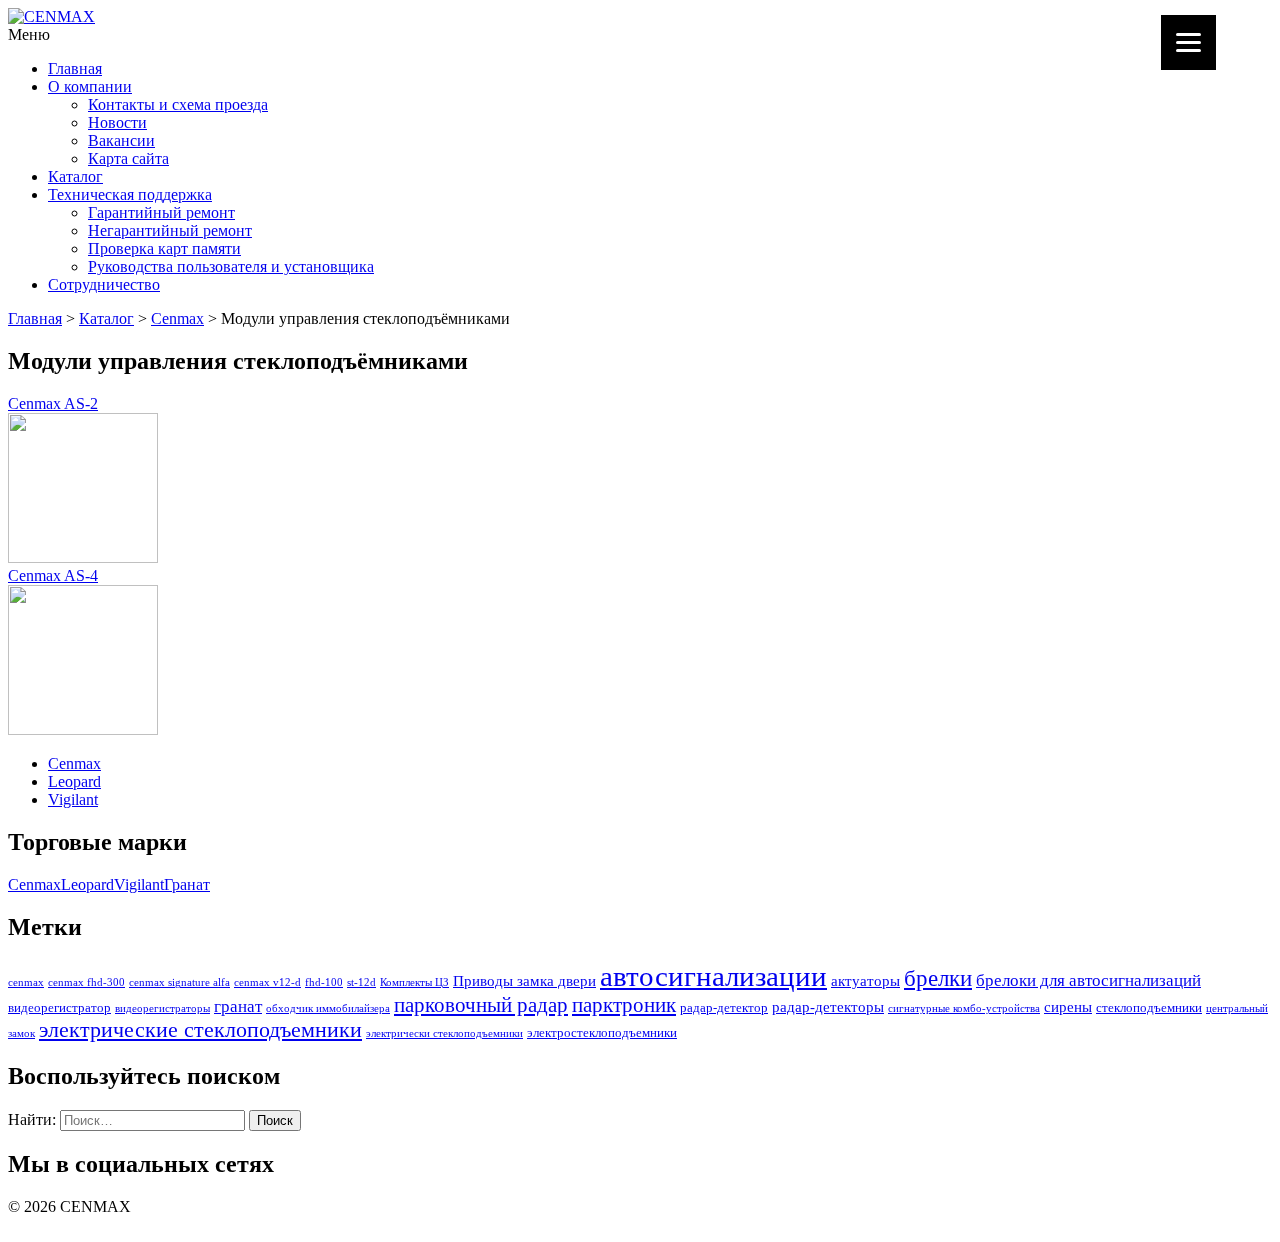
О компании (90, 86)
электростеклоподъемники (602, 1032)
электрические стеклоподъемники (200, 1030)
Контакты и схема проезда (178, 104)
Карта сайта (128, 158)
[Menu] (1188, 42)
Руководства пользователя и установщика (231, 266)
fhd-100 (324, 982)
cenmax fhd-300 (86, 982)
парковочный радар (481, 1005)
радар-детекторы (828, 1006)
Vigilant (73, 799)
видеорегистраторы (162, 1008)
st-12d (361, 982)
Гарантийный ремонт (161, 212)
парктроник (624, 1005)
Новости (117, 122)
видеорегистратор (59, 1007)
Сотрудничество (104, 284)
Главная (75, 68)
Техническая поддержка (130, 194)
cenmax (26, 982)
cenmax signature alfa (179, 982)
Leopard (74, 781)
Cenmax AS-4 (53, 575)
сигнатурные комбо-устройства (964, 1008)
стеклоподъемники (1149, 1007)
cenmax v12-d (267, 982)
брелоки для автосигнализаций (1088, 980)
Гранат (187, 884)
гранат (238, 1006)
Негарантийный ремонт (170, 230)
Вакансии (121, 140)
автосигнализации (713, 976)
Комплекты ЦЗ (414, 982)
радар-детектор (724, 1007)
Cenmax (177, 318)
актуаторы (865, 980)
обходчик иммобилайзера (328, 1008)
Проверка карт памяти (164, 248)
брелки (938, 978)
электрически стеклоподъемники (444, 1033)
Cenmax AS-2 (53, 403)
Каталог (75, 176)
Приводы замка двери (524, 980)
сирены (1068, 1006)
